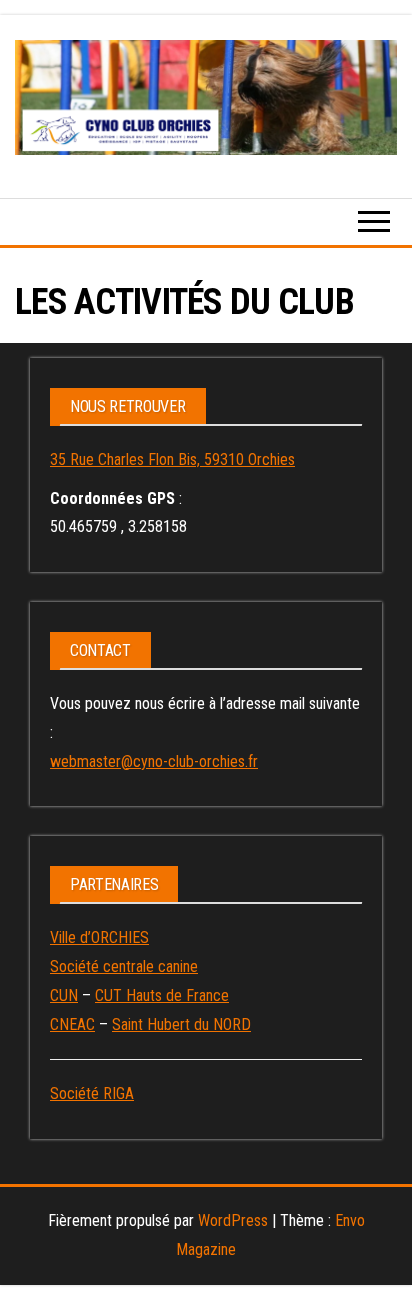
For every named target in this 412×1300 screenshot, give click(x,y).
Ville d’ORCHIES (99, 937)
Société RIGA (92, 1093)
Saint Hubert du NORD (181, 1024)
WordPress (233, 1220)
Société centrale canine (124, 966)
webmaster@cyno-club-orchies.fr (154, 761)
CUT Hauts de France (162, 995)
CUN (64, 995)
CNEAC (72, 1024)
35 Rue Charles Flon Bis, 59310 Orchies (172, 459)
